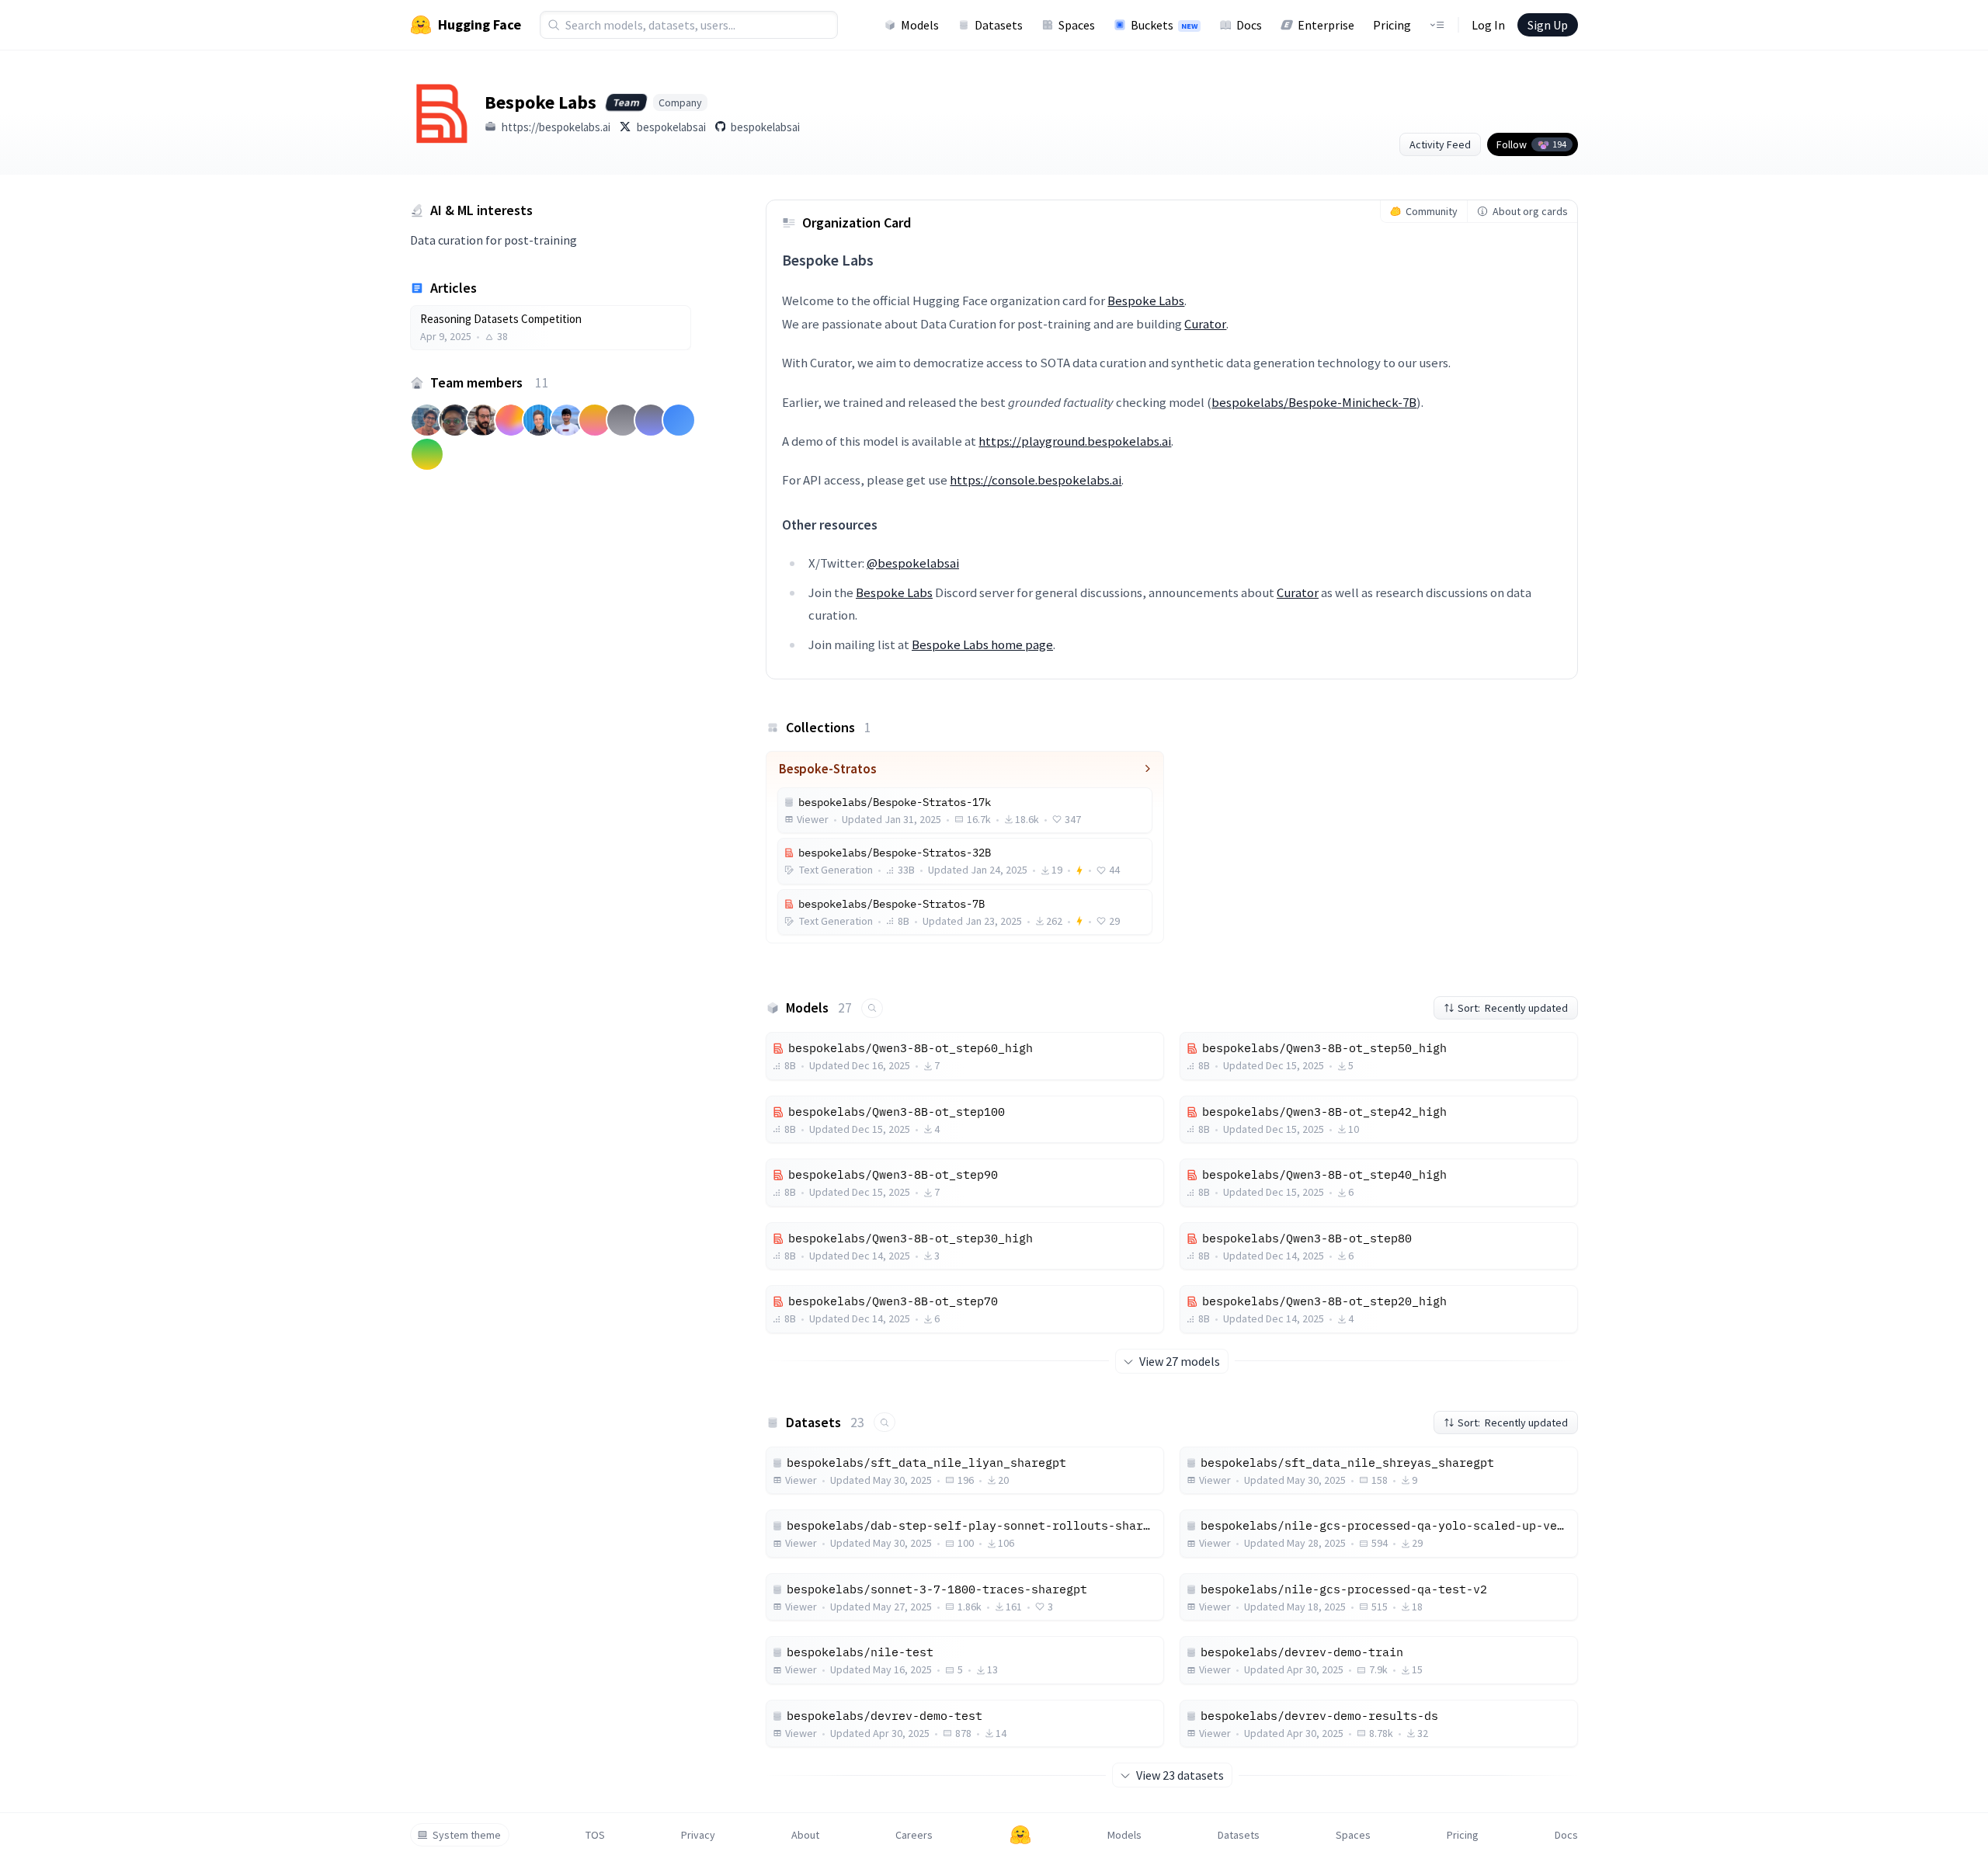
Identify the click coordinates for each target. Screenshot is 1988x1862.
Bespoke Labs (1146, 300)
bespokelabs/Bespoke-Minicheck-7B (1314, 402)
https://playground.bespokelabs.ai (1075, 441)
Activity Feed (1440, 144)
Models (920, 25)
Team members (490, 382)
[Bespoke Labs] (441, 113)
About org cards (1530, 211)
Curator (1205, 324)
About (805, 1835)
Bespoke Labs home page (982, 644)
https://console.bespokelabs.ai (1036, 480)
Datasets (999, 25)
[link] (551, 328)
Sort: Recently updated (1513, 1008)
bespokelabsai (671, 127)
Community (1432, 211)
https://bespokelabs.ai (556, 127)
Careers (914, 1835)
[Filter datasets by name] (885, 1422)
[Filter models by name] (872, 1008)
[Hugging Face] (1020, 1835)
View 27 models (1180, 1361)
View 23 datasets (1180, 1775)
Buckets (1164, 25)
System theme (467, 1835)
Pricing (1392, 25)
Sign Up (1548, 25)
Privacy (698, 1835)
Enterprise (1326, 25)
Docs (1249, 25)
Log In (1488, 25)
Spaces (1077, 25)
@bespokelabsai (913, 563)
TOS (595, 1835)
